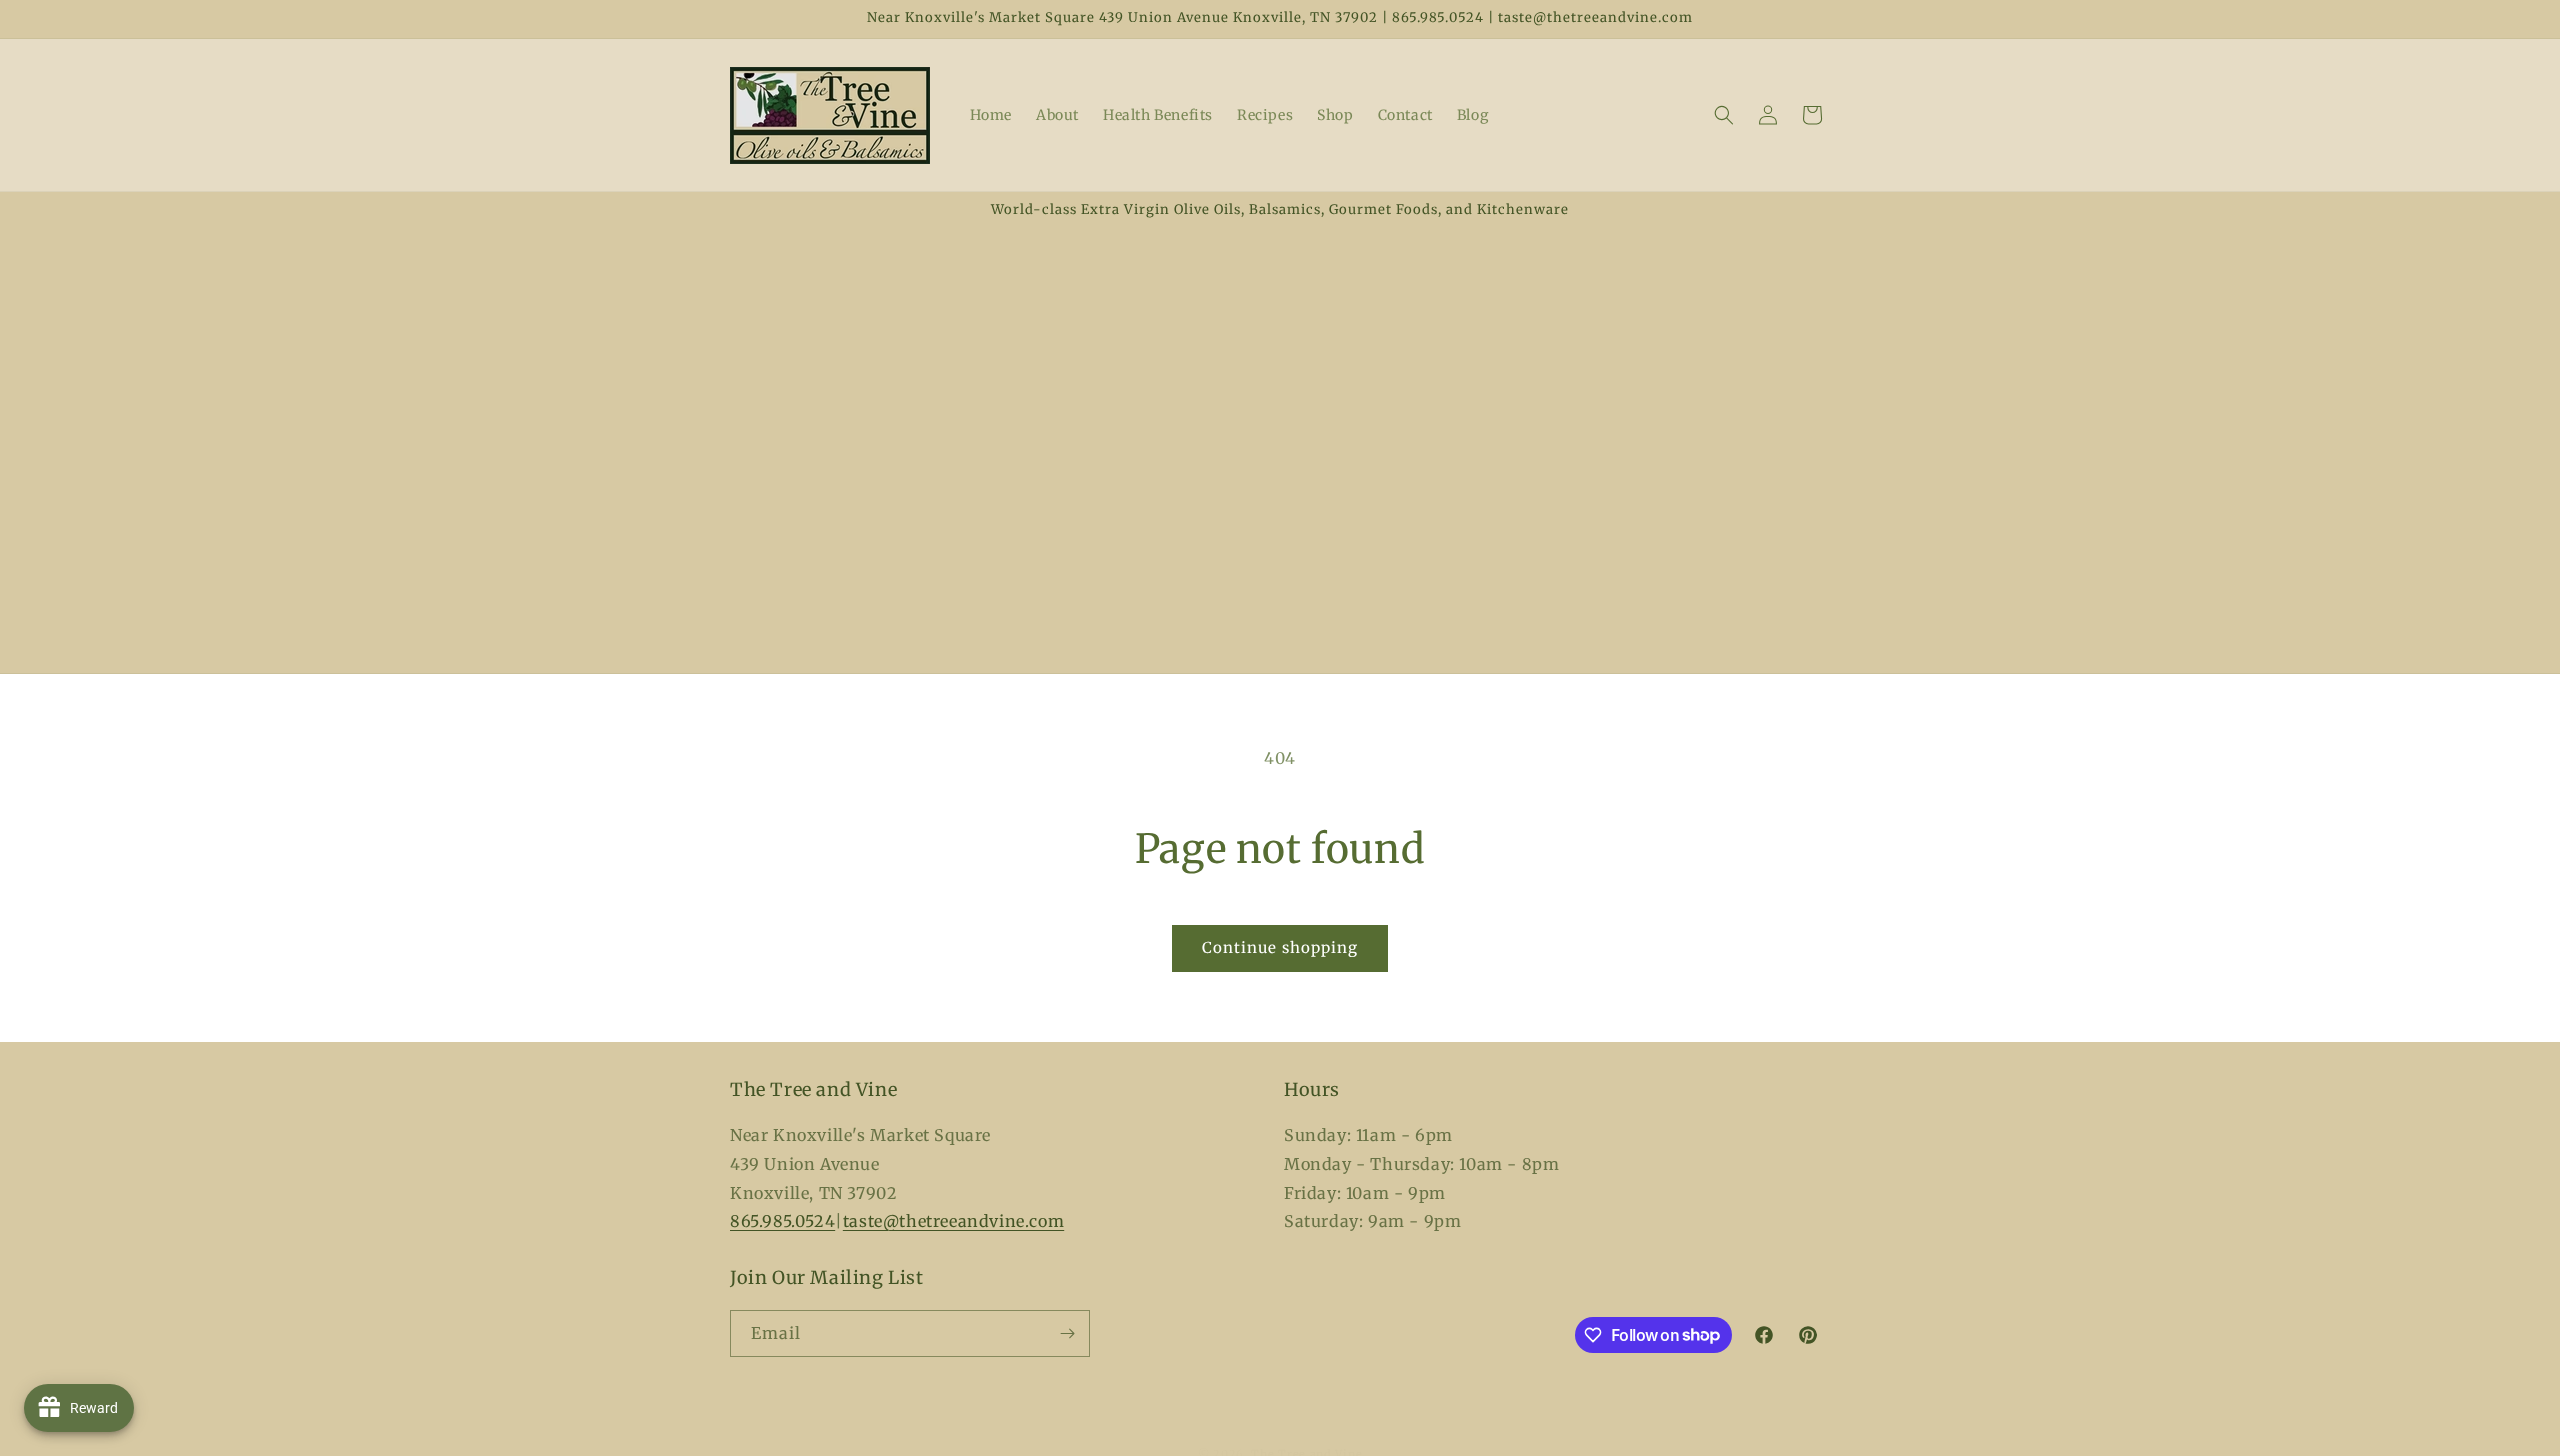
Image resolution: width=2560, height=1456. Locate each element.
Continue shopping (1280, 947)
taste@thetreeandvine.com (953, 1221)
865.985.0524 (782, 1221)
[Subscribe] (1067, 1333)
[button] (1724, 115)
